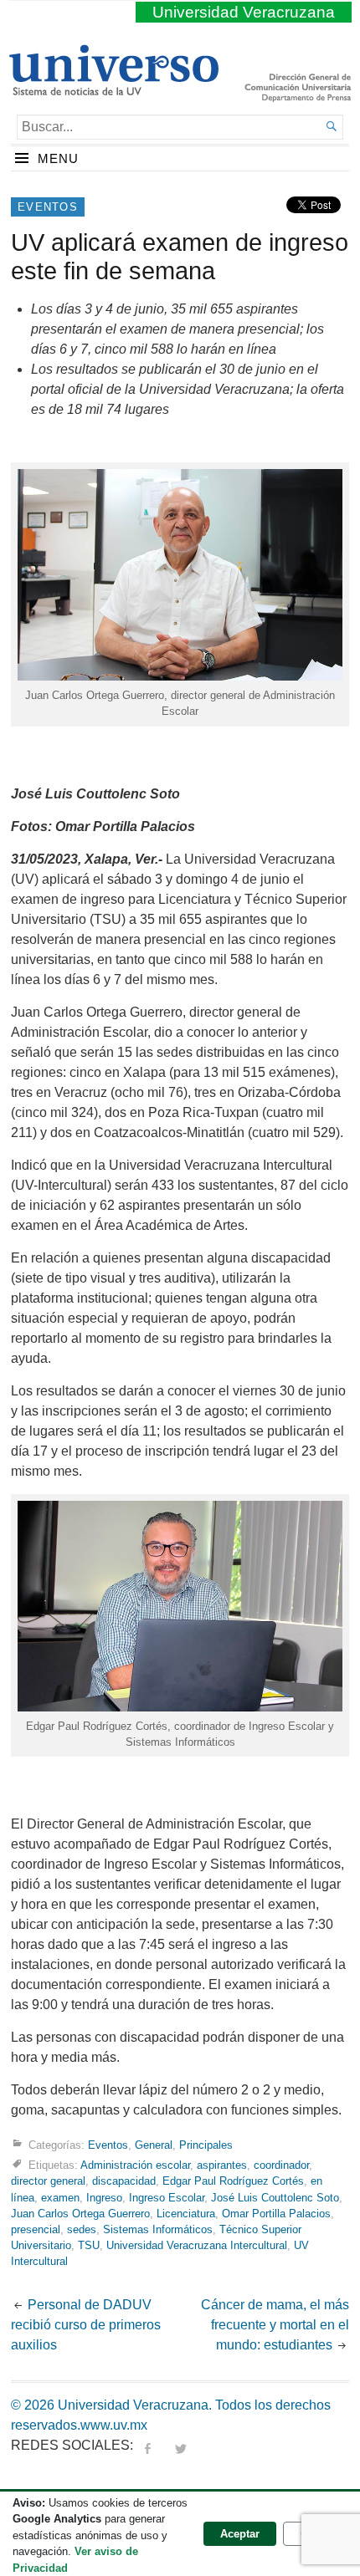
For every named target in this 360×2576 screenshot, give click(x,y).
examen (60, 2198)
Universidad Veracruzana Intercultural (197, 2245)
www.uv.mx (114, 2425)
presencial (36, 2229)
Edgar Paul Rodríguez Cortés (233, 2181)
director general (48, 2181)
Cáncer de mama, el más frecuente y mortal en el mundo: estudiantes (275, 2325)
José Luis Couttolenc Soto (275, 2198)
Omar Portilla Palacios (276, 2214)
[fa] (147, 2445)
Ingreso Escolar (167, 2198)
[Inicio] (113, 89)
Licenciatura (186, 2214)
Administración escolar (135, 2165)
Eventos (48, 207)
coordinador (281, 2165)
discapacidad (124, 2181)
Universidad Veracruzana (244, 12)
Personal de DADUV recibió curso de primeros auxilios (86, 2325)
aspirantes (222, 2165)
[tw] (181, 2445)
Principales (206, 2145)
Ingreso (104, 2198)
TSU (89, 2245)
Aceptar (240, 2534)
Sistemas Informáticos (158, 2229)
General (154, 2145)
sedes (82, 2229)
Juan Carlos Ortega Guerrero (80, 2214)
